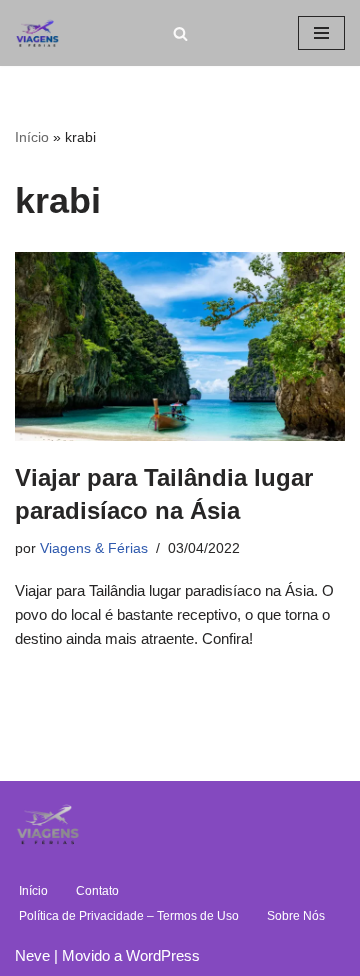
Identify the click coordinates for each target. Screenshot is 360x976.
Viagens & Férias (94, 548)
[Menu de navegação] (321, 33)
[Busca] (180, 33)
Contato (97, 891)
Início (32, 137)
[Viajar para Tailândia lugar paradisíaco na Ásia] (180, 346)
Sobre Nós (296, 916)
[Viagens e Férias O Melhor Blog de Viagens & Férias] (42, 33)
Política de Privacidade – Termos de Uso (129, 916)
